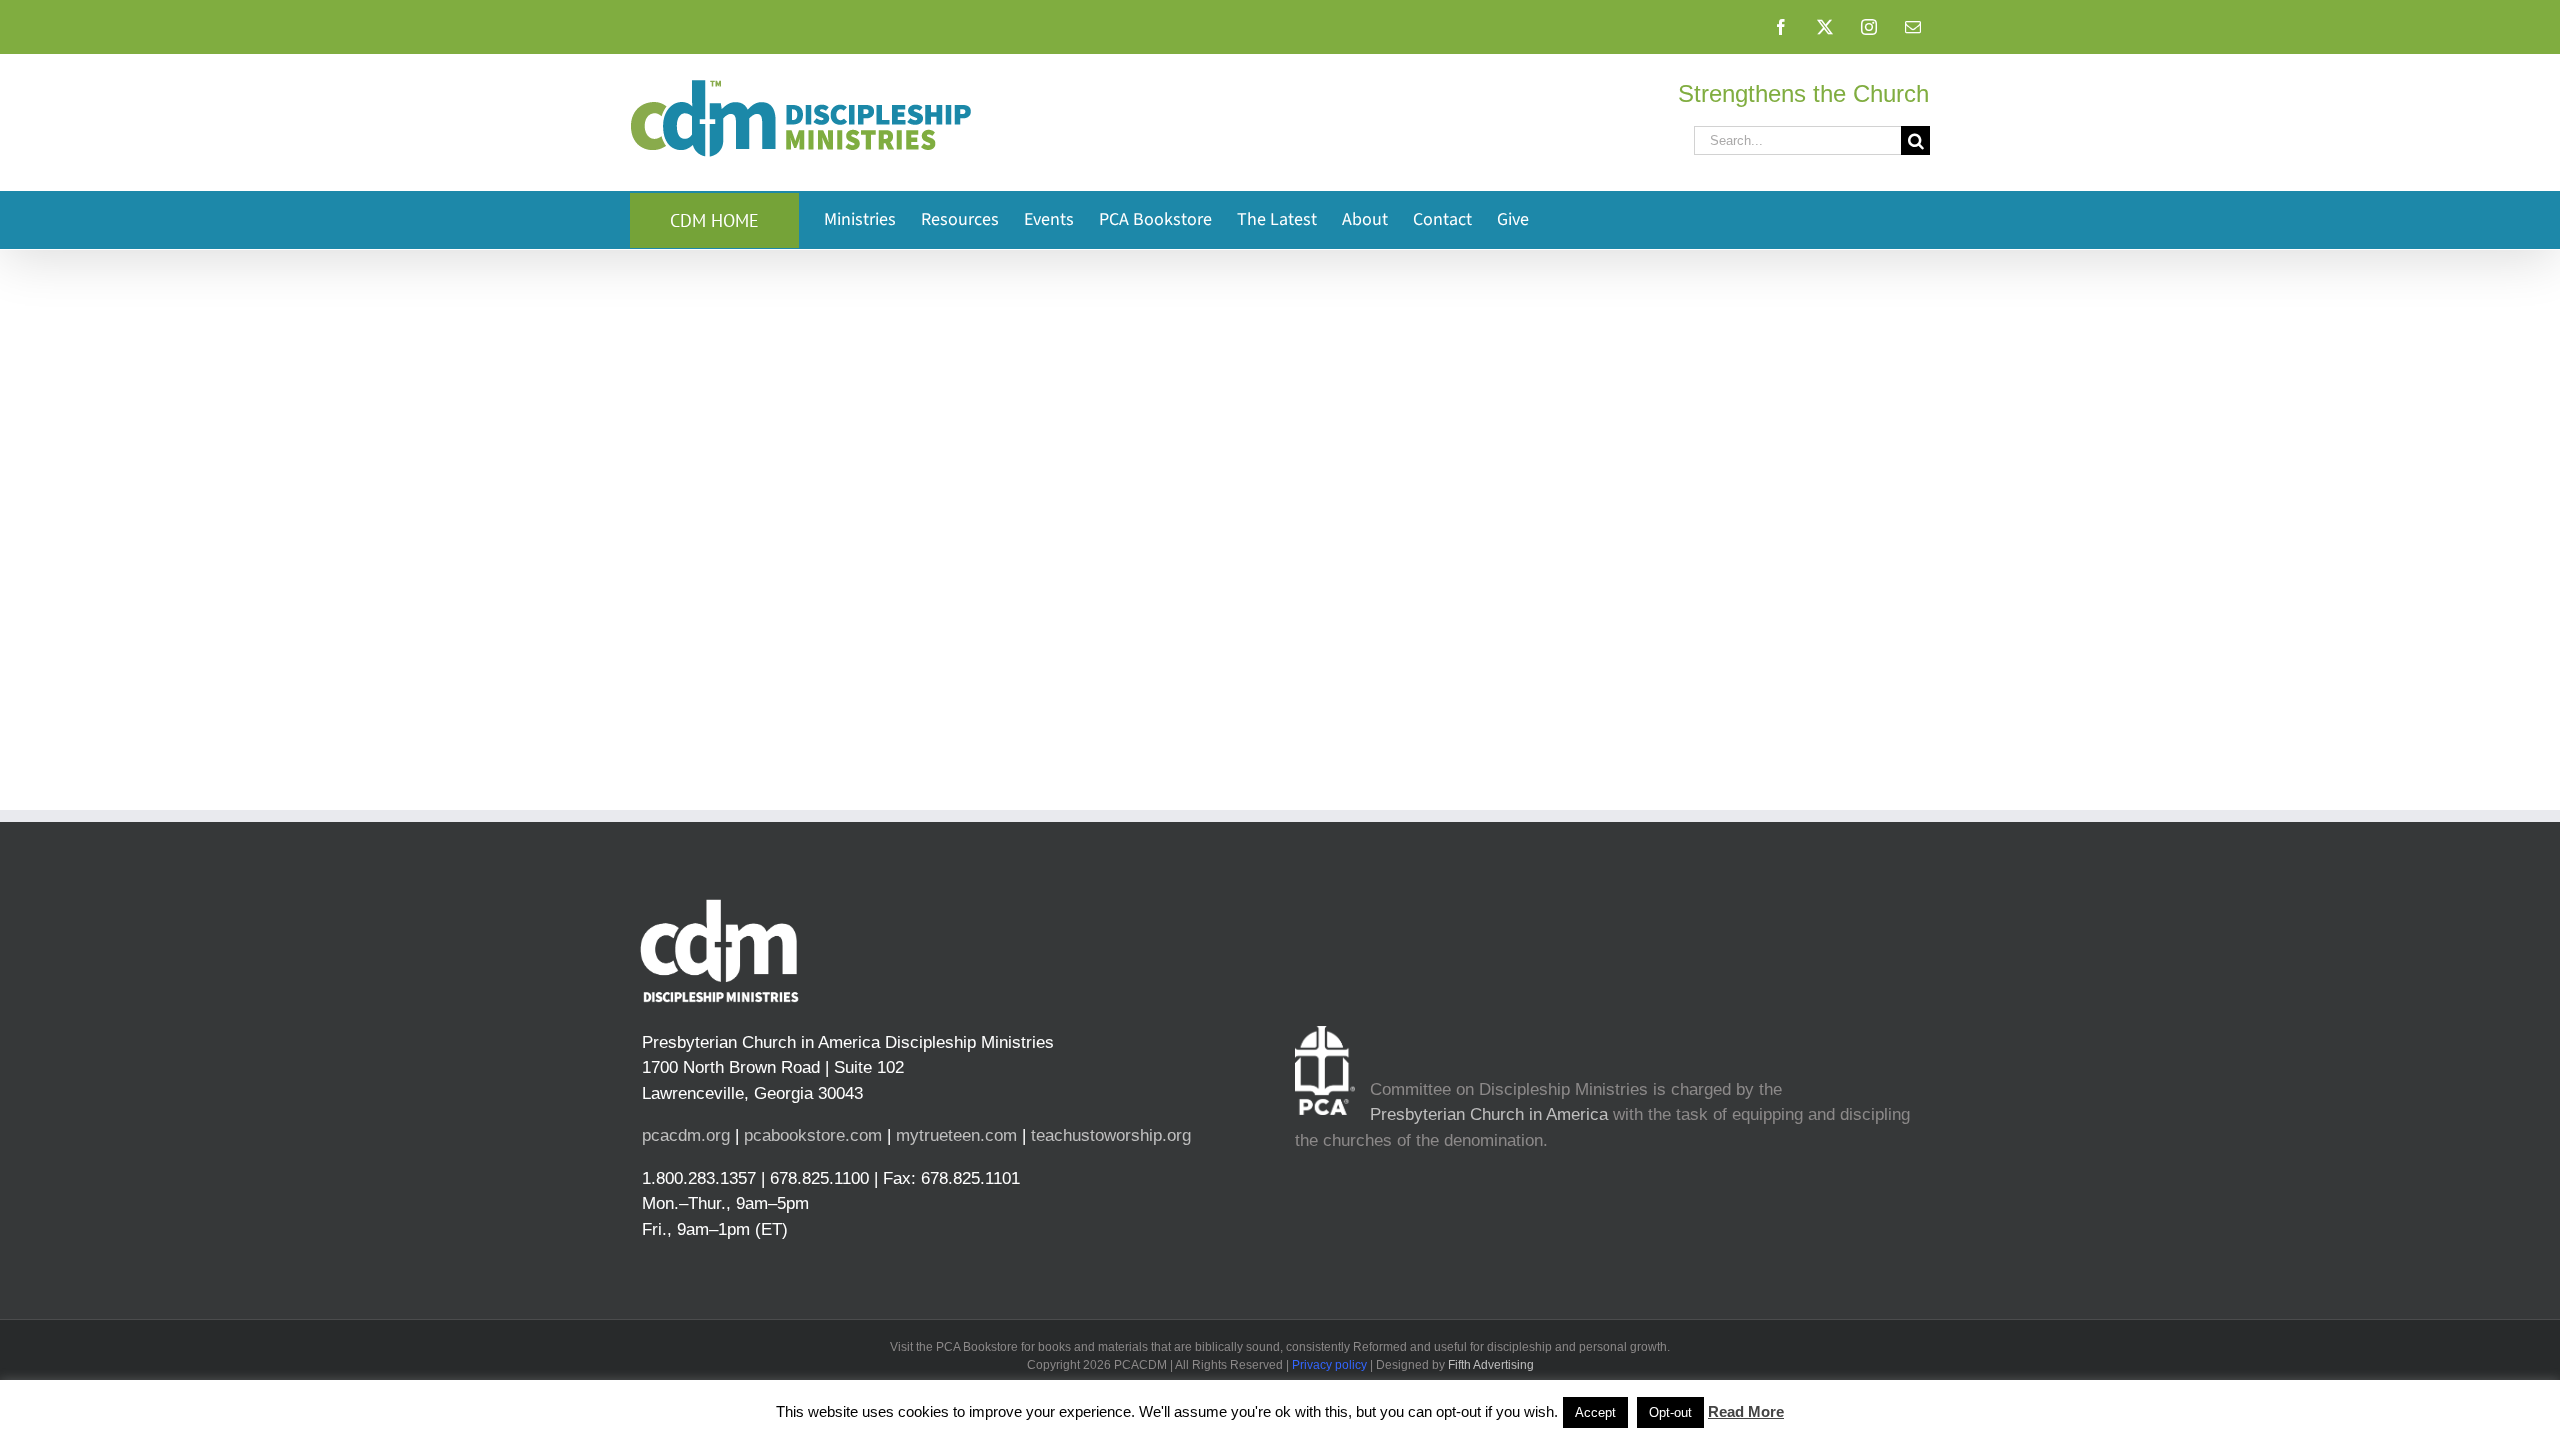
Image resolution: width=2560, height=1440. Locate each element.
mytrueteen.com (956, 1135)
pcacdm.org (686, 1135)
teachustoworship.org (1111, 1135)
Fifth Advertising (1491, 1365)
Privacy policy (1329, 1365)
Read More (1746, 1411)
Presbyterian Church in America (1489, 1114)
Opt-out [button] (1670, 1412)
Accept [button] (1595, 1412)
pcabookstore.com (813, 1135)
